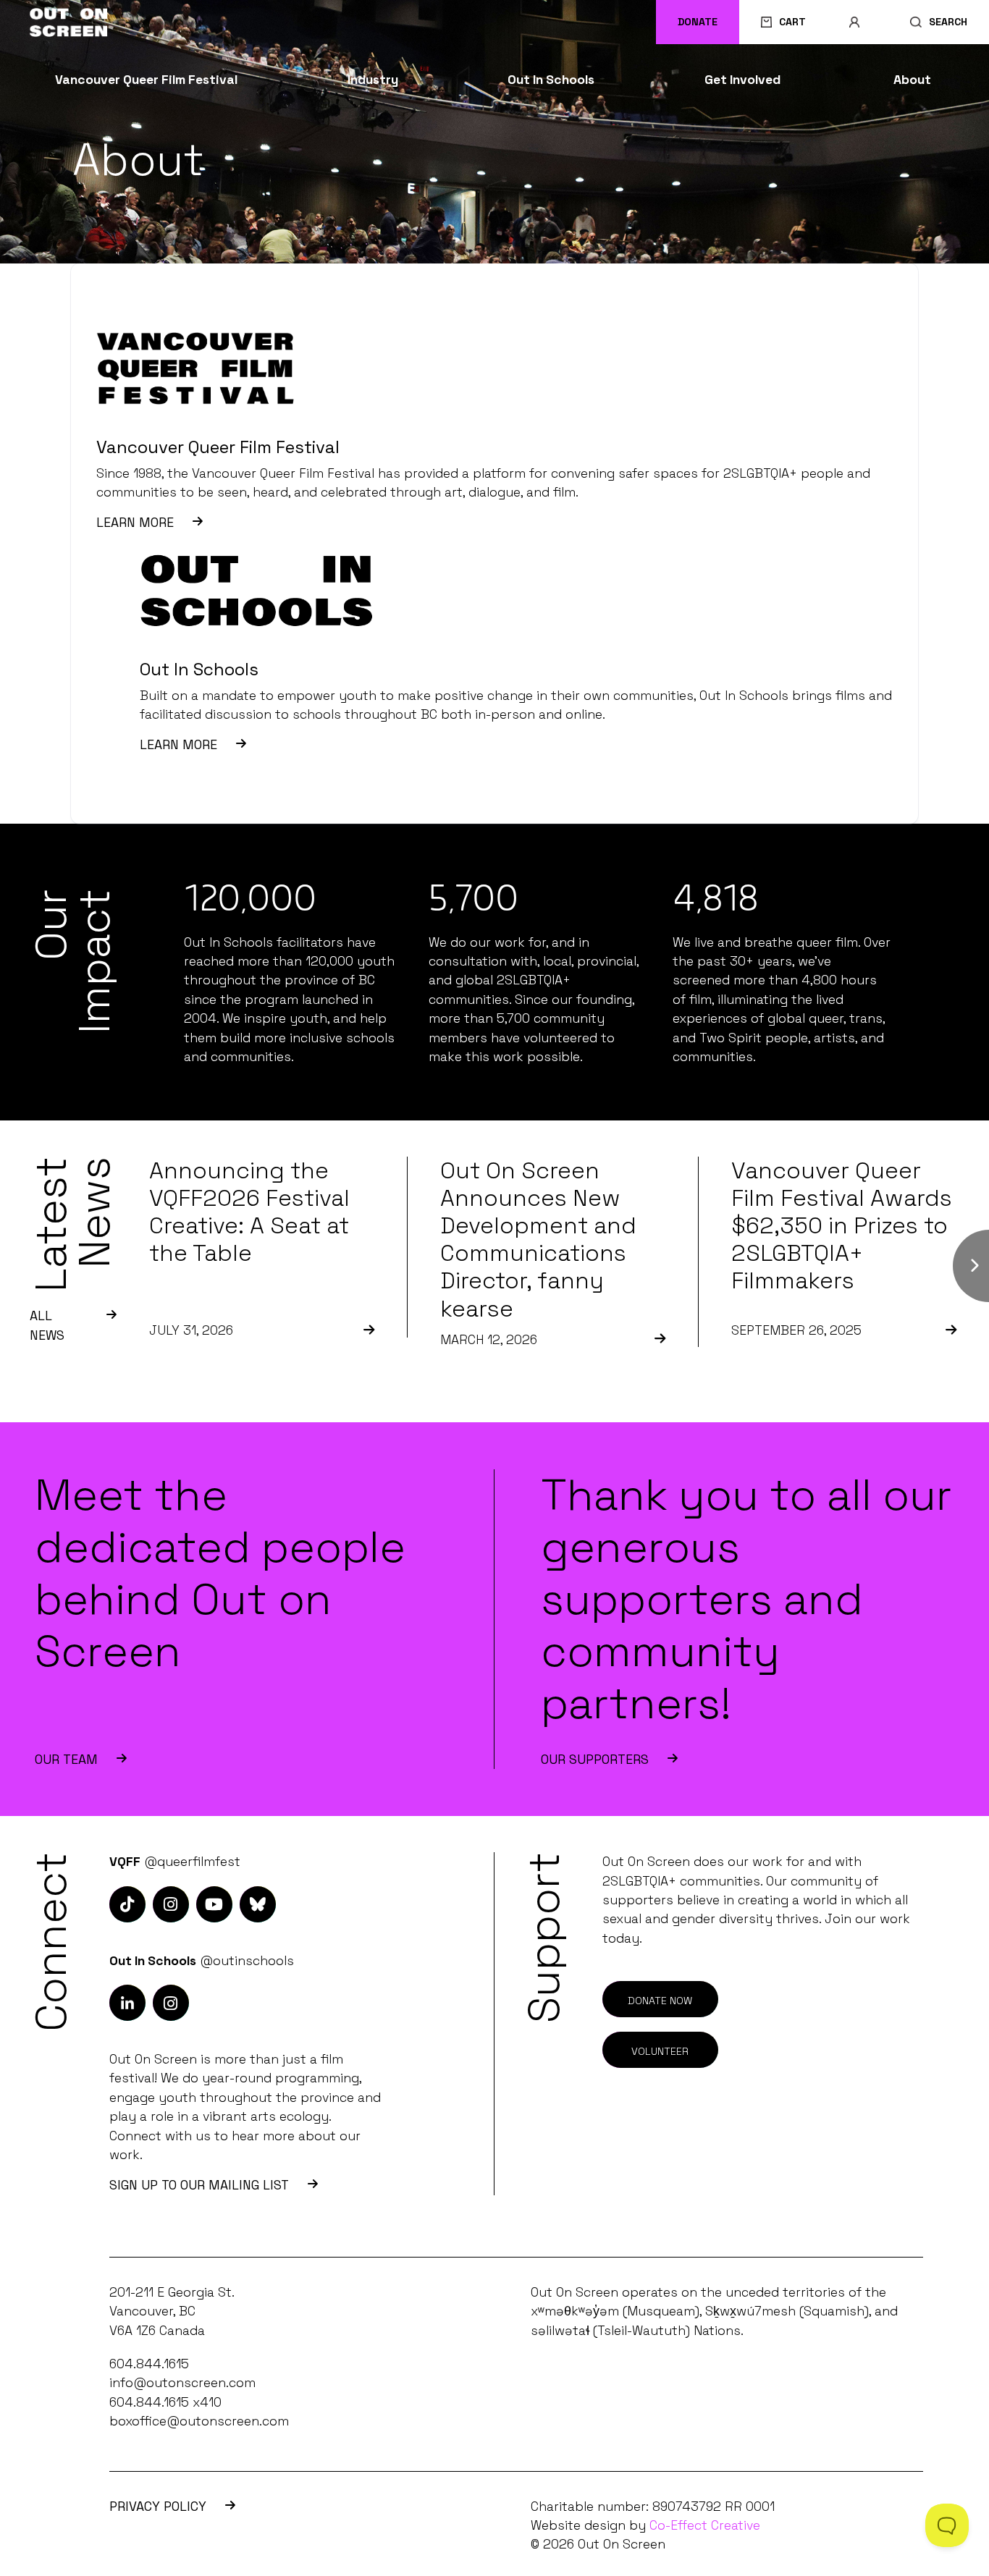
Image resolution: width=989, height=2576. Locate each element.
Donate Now (660, 2001)
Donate (698, 22)
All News (47, 1325)
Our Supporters (595, 1760)
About (912, 80)
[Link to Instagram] (127, 1904)
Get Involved (742, 80)
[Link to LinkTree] (258, 1904)
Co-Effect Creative (705, 2525)
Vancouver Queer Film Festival (146, 80)
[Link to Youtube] (214, 1904)
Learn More (135, 523)
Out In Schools (551, 80)
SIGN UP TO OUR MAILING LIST (199, 2185)
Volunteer (660, 2051)
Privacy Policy (158, 2507)
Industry (373, 80)
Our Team (66, 1760)
